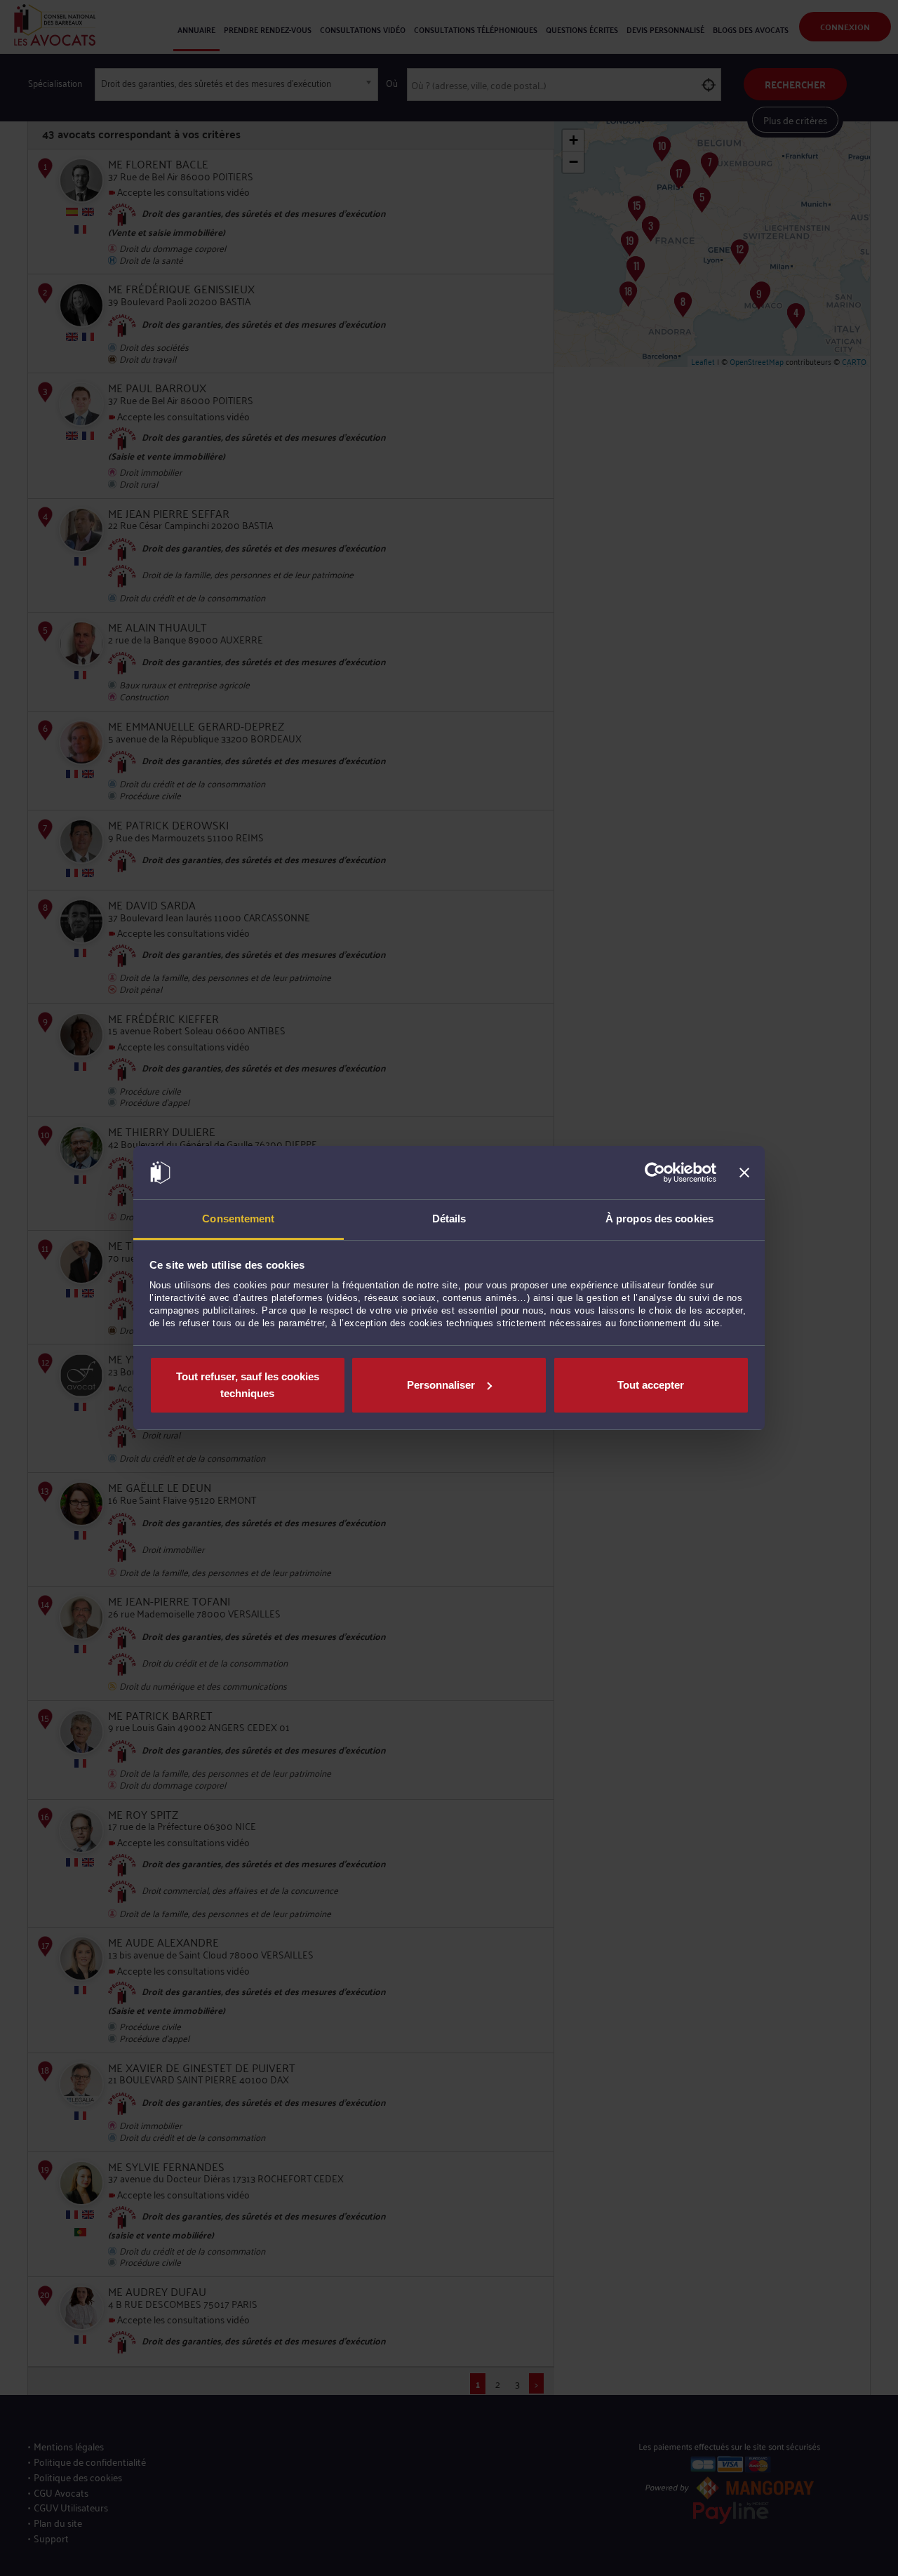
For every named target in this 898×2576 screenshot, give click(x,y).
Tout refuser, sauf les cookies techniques (248, 1385)
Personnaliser (441, 1385)
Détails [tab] (449, 1219)
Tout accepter (651, 1385)
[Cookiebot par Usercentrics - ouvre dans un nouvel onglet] (655, 1173)
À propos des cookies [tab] (659, 1219)
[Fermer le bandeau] (744, 1173)
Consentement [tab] (238, 1219)
